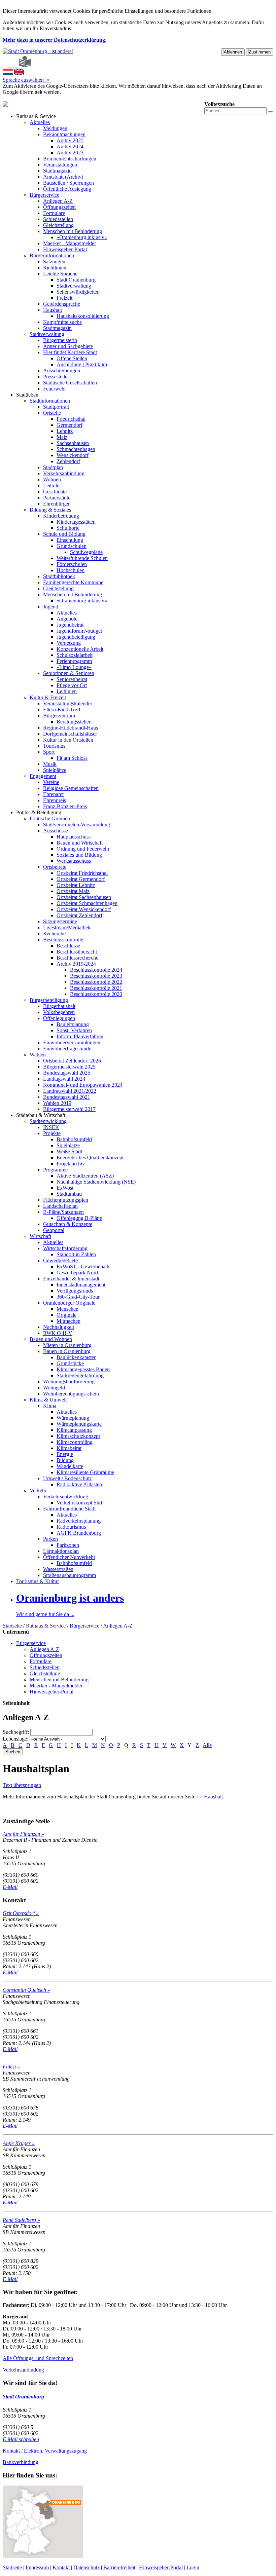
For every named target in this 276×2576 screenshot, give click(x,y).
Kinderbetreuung (61, 516)
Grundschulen (72, 546)
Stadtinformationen (50, 401)
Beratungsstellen (74, 722)
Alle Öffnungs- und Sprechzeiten (38, 2358)
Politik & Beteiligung (39, 812)
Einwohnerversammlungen (72, 1042)
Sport (49, 752)
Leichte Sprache (60, 274)
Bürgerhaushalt (59, 1006)
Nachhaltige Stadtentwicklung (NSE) (96, 1182)
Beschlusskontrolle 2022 (96, 982)
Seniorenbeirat (72, 679)
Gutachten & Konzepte (68, 1224)
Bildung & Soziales (50, 510)
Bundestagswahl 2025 (67, 1073)
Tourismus (54, 746)
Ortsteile (52, 413)
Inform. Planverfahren (80, 1036)
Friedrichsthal (71, 419)
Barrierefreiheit (119, 2567)
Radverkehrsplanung (79, 1521)
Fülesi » (11, 2067)
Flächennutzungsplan (66, 1200)
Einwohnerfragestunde (67, 1049)
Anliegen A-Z (58, 201)
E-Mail (10, 1887)
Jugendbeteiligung (76, 637)
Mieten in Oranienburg (67, 1345)
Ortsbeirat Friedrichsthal (82, 873)
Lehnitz (65, 431)
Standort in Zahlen (76, 1254)
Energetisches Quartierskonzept (90, 1158)
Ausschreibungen (62, 370)
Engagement (43, 776)
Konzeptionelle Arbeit (80, 649)
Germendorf (70, 425)
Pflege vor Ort (72, 685)
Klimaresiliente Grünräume (85, 1472)
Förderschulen (72, 564)
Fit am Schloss (72, 758)
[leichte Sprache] (25, 65)
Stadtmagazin (57, 171)
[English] (19, 73)
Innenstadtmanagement (81, 1285)
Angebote (67, 619)
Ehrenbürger (56, 504)
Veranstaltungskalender (68, 703)
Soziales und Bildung (79, 855)
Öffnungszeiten (59, 207)
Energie (65, 1454)
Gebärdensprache (62, 304)
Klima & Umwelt (48, 1400)
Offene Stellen (72, 358)
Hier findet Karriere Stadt (70, 352)
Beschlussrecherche (77, 958)
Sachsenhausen (73, 443)
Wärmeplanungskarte (79, 1424)
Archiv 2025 (70, 140)
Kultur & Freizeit (48, 697)
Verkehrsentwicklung (66, 1497)
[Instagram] (15, 65)
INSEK (51, 1127)
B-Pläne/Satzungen (63, 1212)
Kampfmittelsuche (62, 322)
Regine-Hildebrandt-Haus (71, 728)
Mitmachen (68, 1321)
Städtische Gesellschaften (70, 383)
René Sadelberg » (21, 2220)
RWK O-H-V (58, 1333)
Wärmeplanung (73, 1418)
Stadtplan (53, 467)
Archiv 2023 (70, 153)
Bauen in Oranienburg (67, 1351)
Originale (66, 1315)
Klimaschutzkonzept (78, 1436)
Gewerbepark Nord (77, 1273)
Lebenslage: (15, 1739)
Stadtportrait (56, 407)
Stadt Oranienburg (76, 280)
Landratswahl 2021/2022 (70, 1091)
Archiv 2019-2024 (76, 964)
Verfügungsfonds (75, 1291)
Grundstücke (70, 1363)
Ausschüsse (56, 831)
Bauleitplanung (73, 1024)
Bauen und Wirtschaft (80, 843)
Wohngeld (54, 1388)
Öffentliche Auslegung (67, 189)
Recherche (54, 934)
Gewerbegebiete (60, 1260)
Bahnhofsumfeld (74, 1139)
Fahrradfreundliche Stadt (69, 1509)
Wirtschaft (40, 1236)
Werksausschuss (74, 861)
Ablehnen (233, 52)
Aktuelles (40, 122)
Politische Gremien (50, 818)
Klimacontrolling (75, 1442)
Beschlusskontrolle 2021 (96, 988)
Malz (62, 437)
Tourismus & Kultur (38, 1581)
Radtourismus (71, 1527)
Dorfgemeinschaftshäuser (70, 734)
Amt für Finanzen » (23, 1834)
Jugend (51, 607)
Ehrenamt (53, 794)
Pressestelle (55, 377)
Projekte (52, 1133)
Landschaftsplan (60, 1206)
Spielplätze (55, 770)
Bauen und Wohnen (51, 1339)
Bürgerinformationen (52, 255)
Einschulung (70, 540)
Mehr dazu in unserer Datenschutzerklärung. (55, 40)
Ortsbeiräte (55, 867)
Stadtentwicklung (48, 1121)
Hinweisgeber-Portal (65, 249)
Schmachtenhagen (76, 449)
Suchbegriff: (16, 1732)
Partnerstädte (57, 498)
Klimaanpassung (74, 1430)
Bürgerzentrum (59, 716)
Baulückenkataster (76, 1357)
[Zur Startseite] (5, 65)
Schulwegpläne (86, 552)
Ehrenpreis (55, 800)
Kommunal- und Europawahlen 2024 (83, 1085)
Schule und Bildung (64, 534)
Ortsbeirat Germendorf (81, 879)
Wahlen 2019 (57, 1103)
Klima (50, 1406)
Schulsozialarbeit (75, 655)
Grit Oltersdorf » (21, 1913)
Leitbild (51, 486)
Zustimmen (260, 52)
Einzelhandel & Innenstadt (71, 1279)
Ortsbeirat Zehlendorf (79, 915)
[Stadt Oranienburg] (38, 51)
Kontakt (61, 2567)
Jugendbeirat (70, 625)
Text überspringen (22, 1785)
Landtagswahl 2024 (64, 1079)
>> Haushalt (210, 1797)
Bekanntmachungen (64, 134)
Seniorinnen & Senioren (69, 673)
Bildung (65, 1460)
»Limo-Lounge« (74, 667)
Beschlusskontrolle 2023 (96, 976)
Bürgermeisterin (60, 340)
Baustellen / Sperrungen (68, 183)
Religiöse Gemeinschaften (71, 788)
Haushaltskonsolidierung (83, 316)
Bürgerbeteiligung (49, 1000)
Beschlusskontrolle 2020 (96, 994)
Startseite (12, 1626)
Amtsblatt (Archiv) (63, 177)
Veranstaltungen (60, 165)
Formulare (54, 213)
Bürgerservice (44, 195)
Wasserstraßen (58, 1569)
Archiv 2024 (70, 146)
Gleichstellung (58, 225)
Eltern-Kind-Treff (62, 710)
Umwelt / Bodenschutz (67, 1478)
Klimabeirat (69, 1448)
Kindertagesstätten (76, 522)
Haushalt (53, 310)
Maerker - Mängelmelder (70, 243)
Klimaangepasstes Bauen (83, 1369)
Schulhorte (68, 528)
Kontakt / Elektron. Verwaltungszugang (45, 2451)
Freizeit (64, 298)
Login (193, 2567)
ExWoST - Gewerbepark (83, 1266)
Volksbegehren (59, 1012)
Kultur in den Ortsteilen (68, 740)
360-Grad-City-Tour (78, 1297)
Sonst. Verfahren (74, 1030)
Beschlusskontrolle (63, 940)
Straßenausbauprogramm (70, 1575)
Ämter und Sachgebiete (68, 346)
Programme (55, 1170)
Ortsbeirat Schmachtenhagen (87, 903)
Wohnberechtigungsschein (71, 1394)
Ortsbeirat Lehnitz (76, 885)
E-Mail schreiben (21, 2439)
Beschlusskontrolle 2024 (96, 970)
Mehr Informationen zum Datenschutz (43, 98)
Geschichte (55, 492)
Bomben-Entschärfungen (70, 159)
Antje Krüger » (19, 2143)
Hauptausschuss (74, 837)
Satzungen (54, 262)
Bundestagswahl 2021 (67, 1097)
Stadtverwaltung (74, 286)
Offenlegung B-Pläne (79, 1218)
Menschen (67, 1309)
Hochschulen (71, 570)
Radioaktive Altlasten (79, 1484)
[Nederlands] (8, 73)
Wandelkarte (70, 1466)
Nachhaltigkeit (59, 1327)
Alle (207, 1745)
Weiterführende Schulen (82, 558)
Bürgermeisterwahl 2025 (69, 1067)
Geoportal (54, 1230)
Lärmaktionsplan (61, 1551)
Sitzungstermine (60, 921)
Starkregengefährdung (80, 1375)
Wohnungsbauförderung (69, 1382)
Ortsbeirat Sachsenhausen (84, 897)
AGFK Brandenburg (79, 1533)
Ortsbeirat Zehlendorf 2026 (72, 1061)
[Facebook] (10, 65)
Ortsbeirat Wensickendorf (84, 909)
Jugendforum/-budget (79, 631)
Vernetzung (69, 643)
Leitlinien (67, 691)
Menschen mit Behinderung (73, 231)
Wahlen (38, 1055)
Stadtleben (27, 395)
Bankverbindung (21, 2462)
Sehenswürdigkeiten (78, 292)
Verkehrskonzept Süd (79, 1503)
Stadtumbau (69, 1194)
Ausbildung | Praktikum (82, 364)
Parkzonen (68, 1545)
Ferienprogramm (74, 661)
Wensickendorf (73, 455)
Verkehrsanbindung (64, 473)
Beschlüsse (68, 946)
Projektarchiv (71, 1164)
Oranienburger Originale (69, 1303)
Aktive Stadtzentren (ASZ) (85, 1176)
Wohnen (52, 479)
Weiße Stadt (69, 1151)
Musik (50, 764)
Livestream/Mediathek (67, 927)
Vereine (51, 782)
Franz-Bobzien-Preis (65, 806)
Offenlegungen (59, 1018)
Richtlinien (55, 268)
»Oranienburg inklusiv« (82, 237)
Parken (50, 1539)
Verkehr (38, 1490)
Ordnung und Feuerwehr (83, 849)
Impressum (37, 2567)
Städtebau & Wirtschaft (41, 1115)
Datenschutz (87, 2567)
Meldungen (55, 128)
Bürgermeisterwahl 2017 (69, 1109)
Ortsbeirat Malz (73, 891)
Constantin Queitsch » (26, 1990)
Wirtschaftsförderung (65, 1248)
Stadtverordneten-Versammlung (77, 825)
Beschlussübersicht (77, 952)
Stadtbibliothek (59, 576)
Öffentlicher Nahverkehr (69, 1557)
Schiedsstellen (58, 219)
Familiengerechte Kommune (73, 582)
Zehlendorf (68, 461)
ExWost (65, 1188)
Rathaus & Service (36, 116)
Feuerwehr (55, 389)
